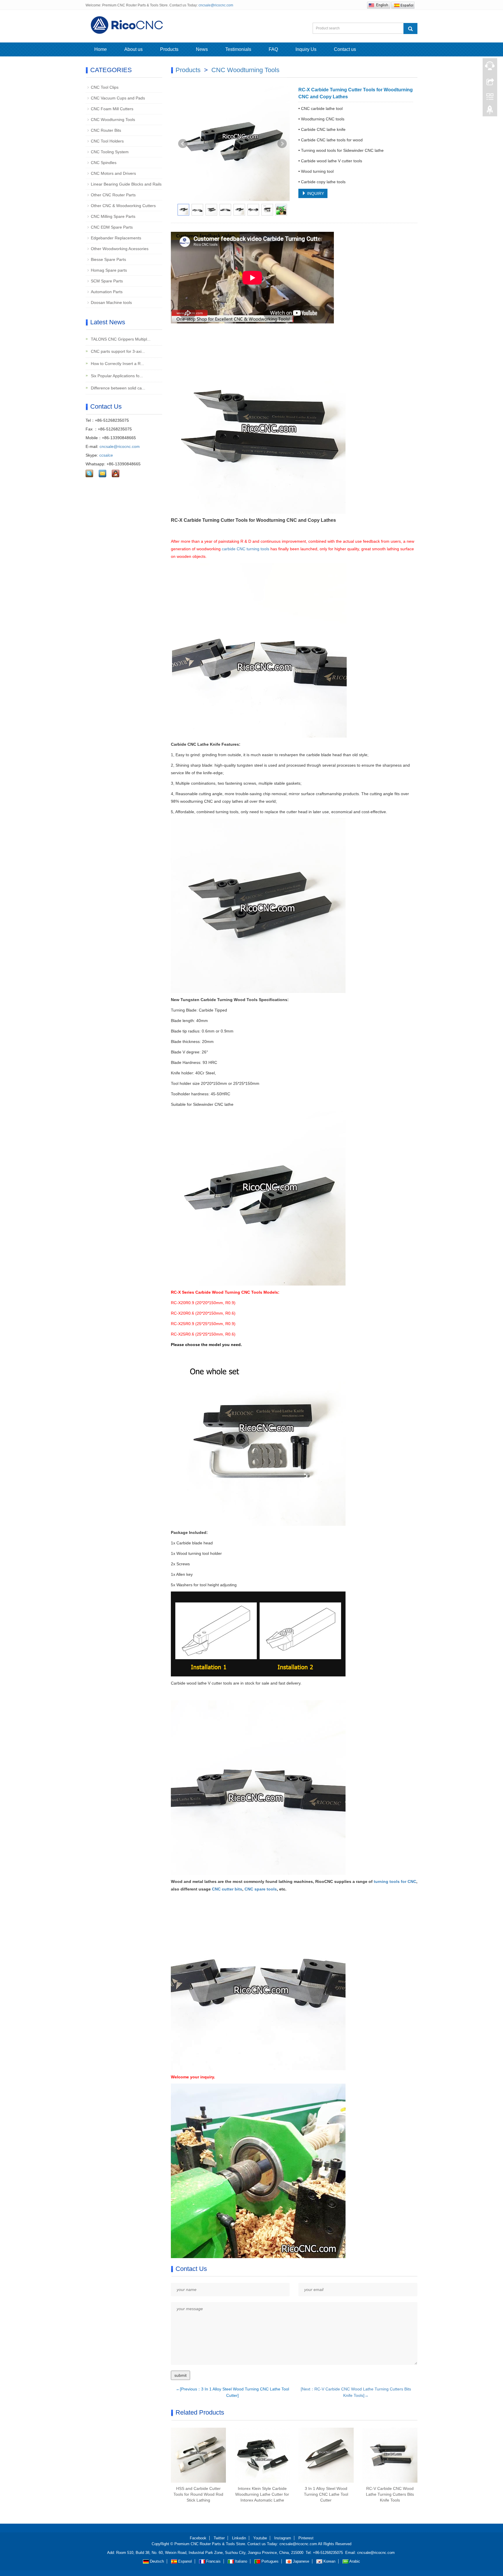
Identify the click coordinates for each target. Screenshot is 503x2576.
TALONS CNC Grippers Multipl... (120, 339)
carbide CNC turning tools (246, 549)
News (202, 49)
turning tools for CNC (395, 1881)
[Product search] (410, 29)
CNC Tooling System (110, 152)
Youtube (260, 2538)
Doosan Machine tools (111, 302)
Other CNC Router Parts (113, 195)
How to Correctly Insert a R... (117, 364)
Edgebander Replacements (116, 238)
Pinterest (306, 2538)
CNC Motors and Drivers (113, 173)
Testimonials (238, 49)
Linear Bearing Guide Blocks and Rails (126, 184)
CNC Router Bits (106, 130)
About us (133, 49)
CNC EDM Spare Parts (112, 227)
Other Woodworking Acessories (120, 249)
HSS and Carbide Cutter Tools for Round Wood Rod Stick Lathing (198, 2494)
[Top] (490, 111)
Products (169, 49)
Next (282, 144)
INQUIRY (315, 193)
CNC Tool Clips (105, 87)
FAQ (273, 49)
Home (101, 49)
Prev (183, 144)
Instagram (283, 2538)
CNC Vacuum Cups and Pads (118, 98)
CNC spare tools (261, 1889)
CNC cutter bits (227, 1889)
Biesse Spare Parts (108, 259)
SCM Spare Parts (107, 281)
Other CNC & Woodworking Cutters (123, 206)
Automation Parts (107, 292)
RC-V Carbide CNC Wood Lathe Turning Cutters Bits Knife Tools (390, 2494)
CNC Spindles (104, 163)
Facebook (198, 2538)
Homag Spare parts (109, 270)
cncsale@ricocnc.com (216, 5)
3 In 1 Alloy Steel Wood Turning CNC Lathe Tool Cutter (326, 2494)
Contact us (345, 49)
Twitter (219, 2538)
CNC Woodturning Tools (245, 70)
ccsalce (106, 455)
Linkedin (239, 2538)
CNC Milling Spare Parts (113, 216)
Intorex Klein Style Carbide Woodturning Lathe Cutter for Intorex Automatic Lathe (262, 2494)
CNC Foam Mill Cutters (112, 109)
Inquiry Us (306, 49)
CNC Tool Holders (107, 141)
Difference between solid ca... (117, 388)
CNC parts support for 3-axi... (117, 351)
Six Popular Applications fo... (116, 376)
